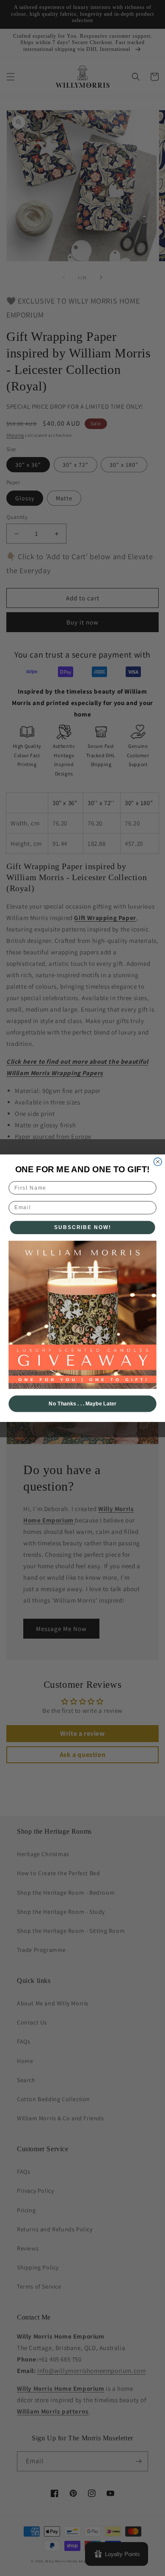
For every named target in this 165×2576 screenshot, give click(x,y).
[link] (82, 1314)
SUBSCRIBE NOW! (83, 1227)
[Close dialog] (158, 1161)
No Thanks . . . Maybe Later (82, 1404)
